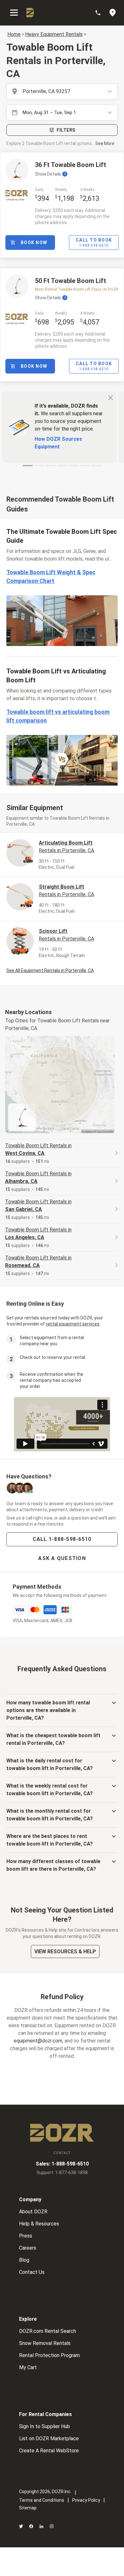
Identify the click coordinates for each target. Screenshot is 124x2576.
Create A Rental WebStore (49, 2451)
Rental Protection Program (49, 2355)
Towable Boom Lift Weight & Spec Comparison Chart (51, 577)
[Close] (111, 397)
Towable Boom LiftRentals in (38, 1149)
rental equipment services (73, 1324)
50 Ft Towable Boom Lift (71, 281)
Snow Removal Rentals (45, 2343)
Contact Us (32, 2272)
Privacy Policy (86, 2500)
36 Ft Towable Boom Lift (71, 165)
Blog (24, 2260)
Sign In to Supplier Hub (45, 2426)
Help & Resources (39, 2224)
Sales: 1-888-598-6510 (62, 2164)
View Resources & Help (65, 1952)
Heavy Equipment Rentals (54, 34)
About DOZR (33, 2212)
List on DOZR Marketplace (49, 2438)
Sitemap (28, 2508)
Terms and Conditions (42, 2500)
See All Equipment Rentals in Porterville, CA (50, 970)
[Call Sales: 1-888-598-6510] (101, 13)
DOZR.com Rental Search (48, 2331)
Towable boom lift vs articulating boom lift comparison (58, 716)
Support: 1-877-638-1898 (62, 2173)
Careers (28, 2248)
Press (26, 2236)
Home (14, 34)
